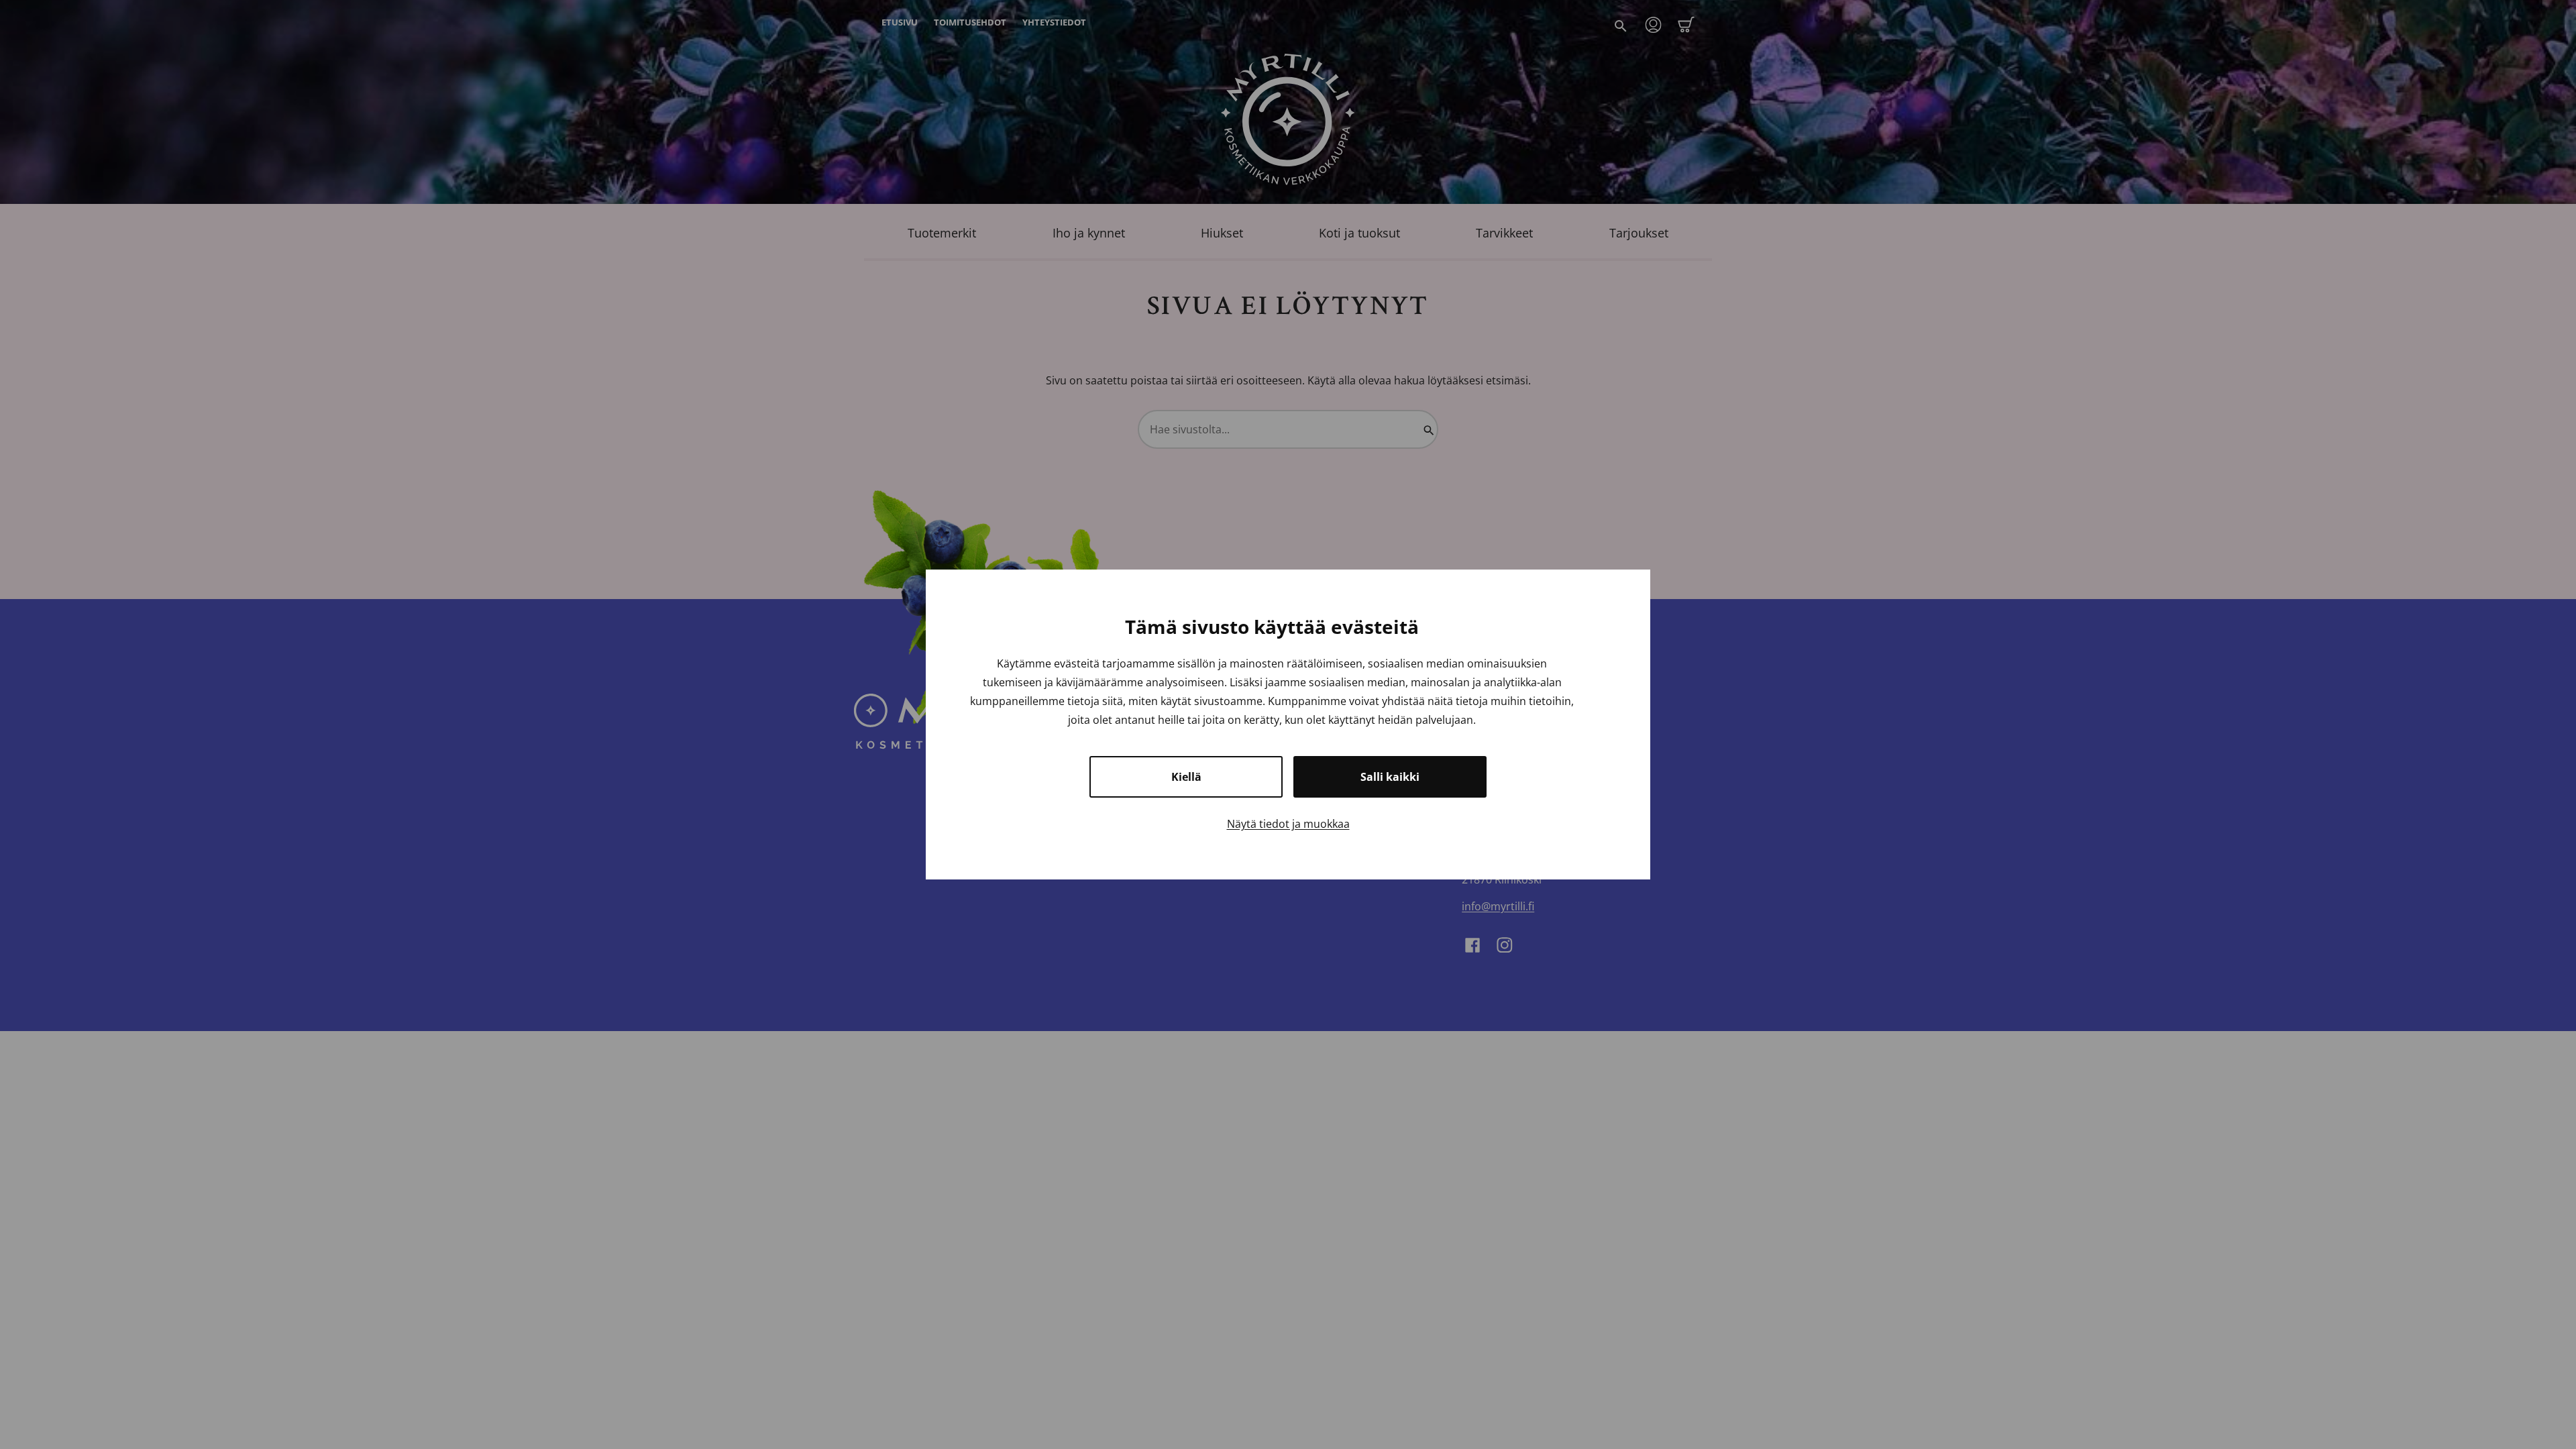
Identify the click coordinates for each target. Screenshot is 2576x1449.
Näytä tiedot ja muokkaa (1288, 824)
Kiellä (1186, 777)
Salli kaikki (1390, 777)
